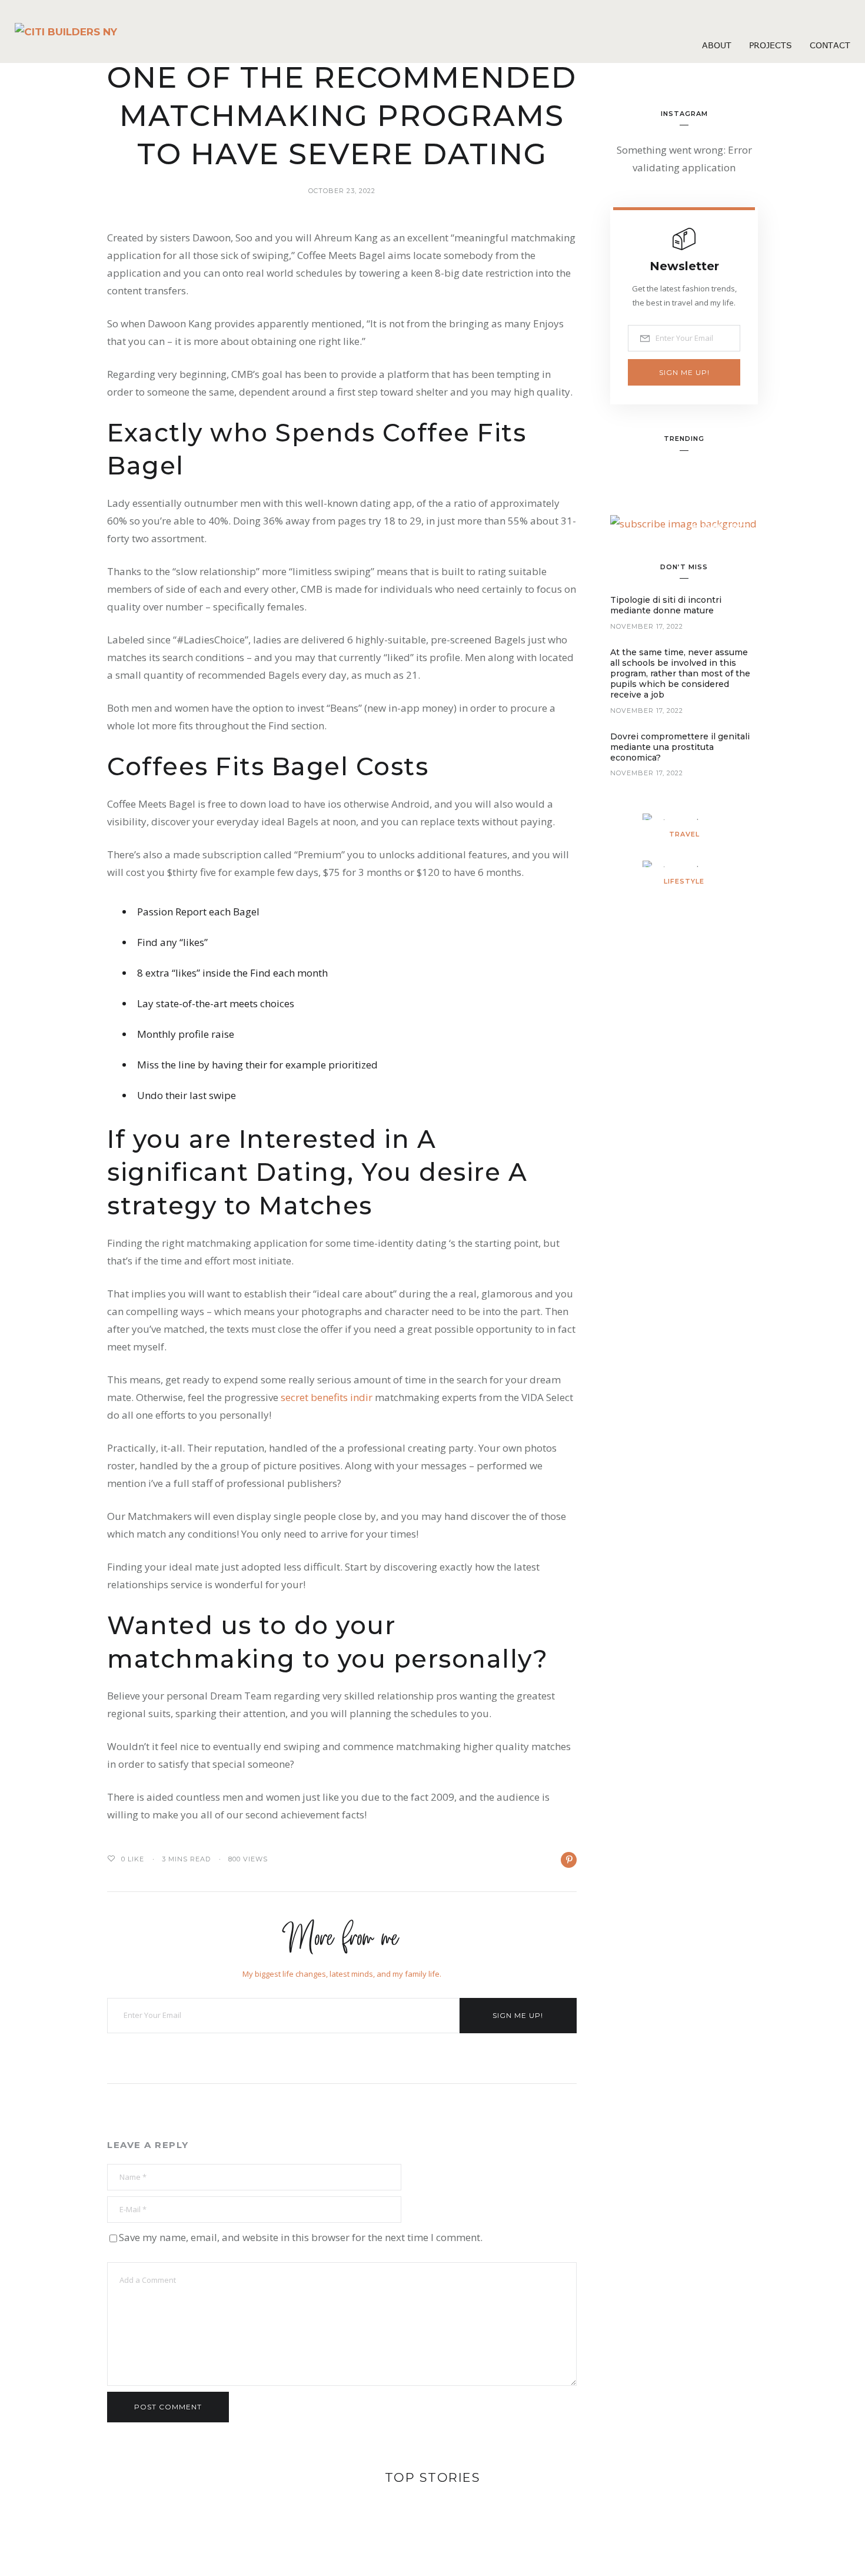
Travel (684, 834)
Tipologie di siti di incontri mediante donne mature (666, 605)
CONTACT (830, 45)
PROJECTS (771, 45)
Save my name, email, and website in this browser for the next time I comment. (301, 2237)
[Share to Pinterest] (569, 1860)
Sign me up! (518, 2015)
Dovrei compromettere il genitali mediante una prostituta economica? (680, 747)
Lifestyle (684, 881)
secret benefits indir (327, 1397)
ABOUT (717, 45)
